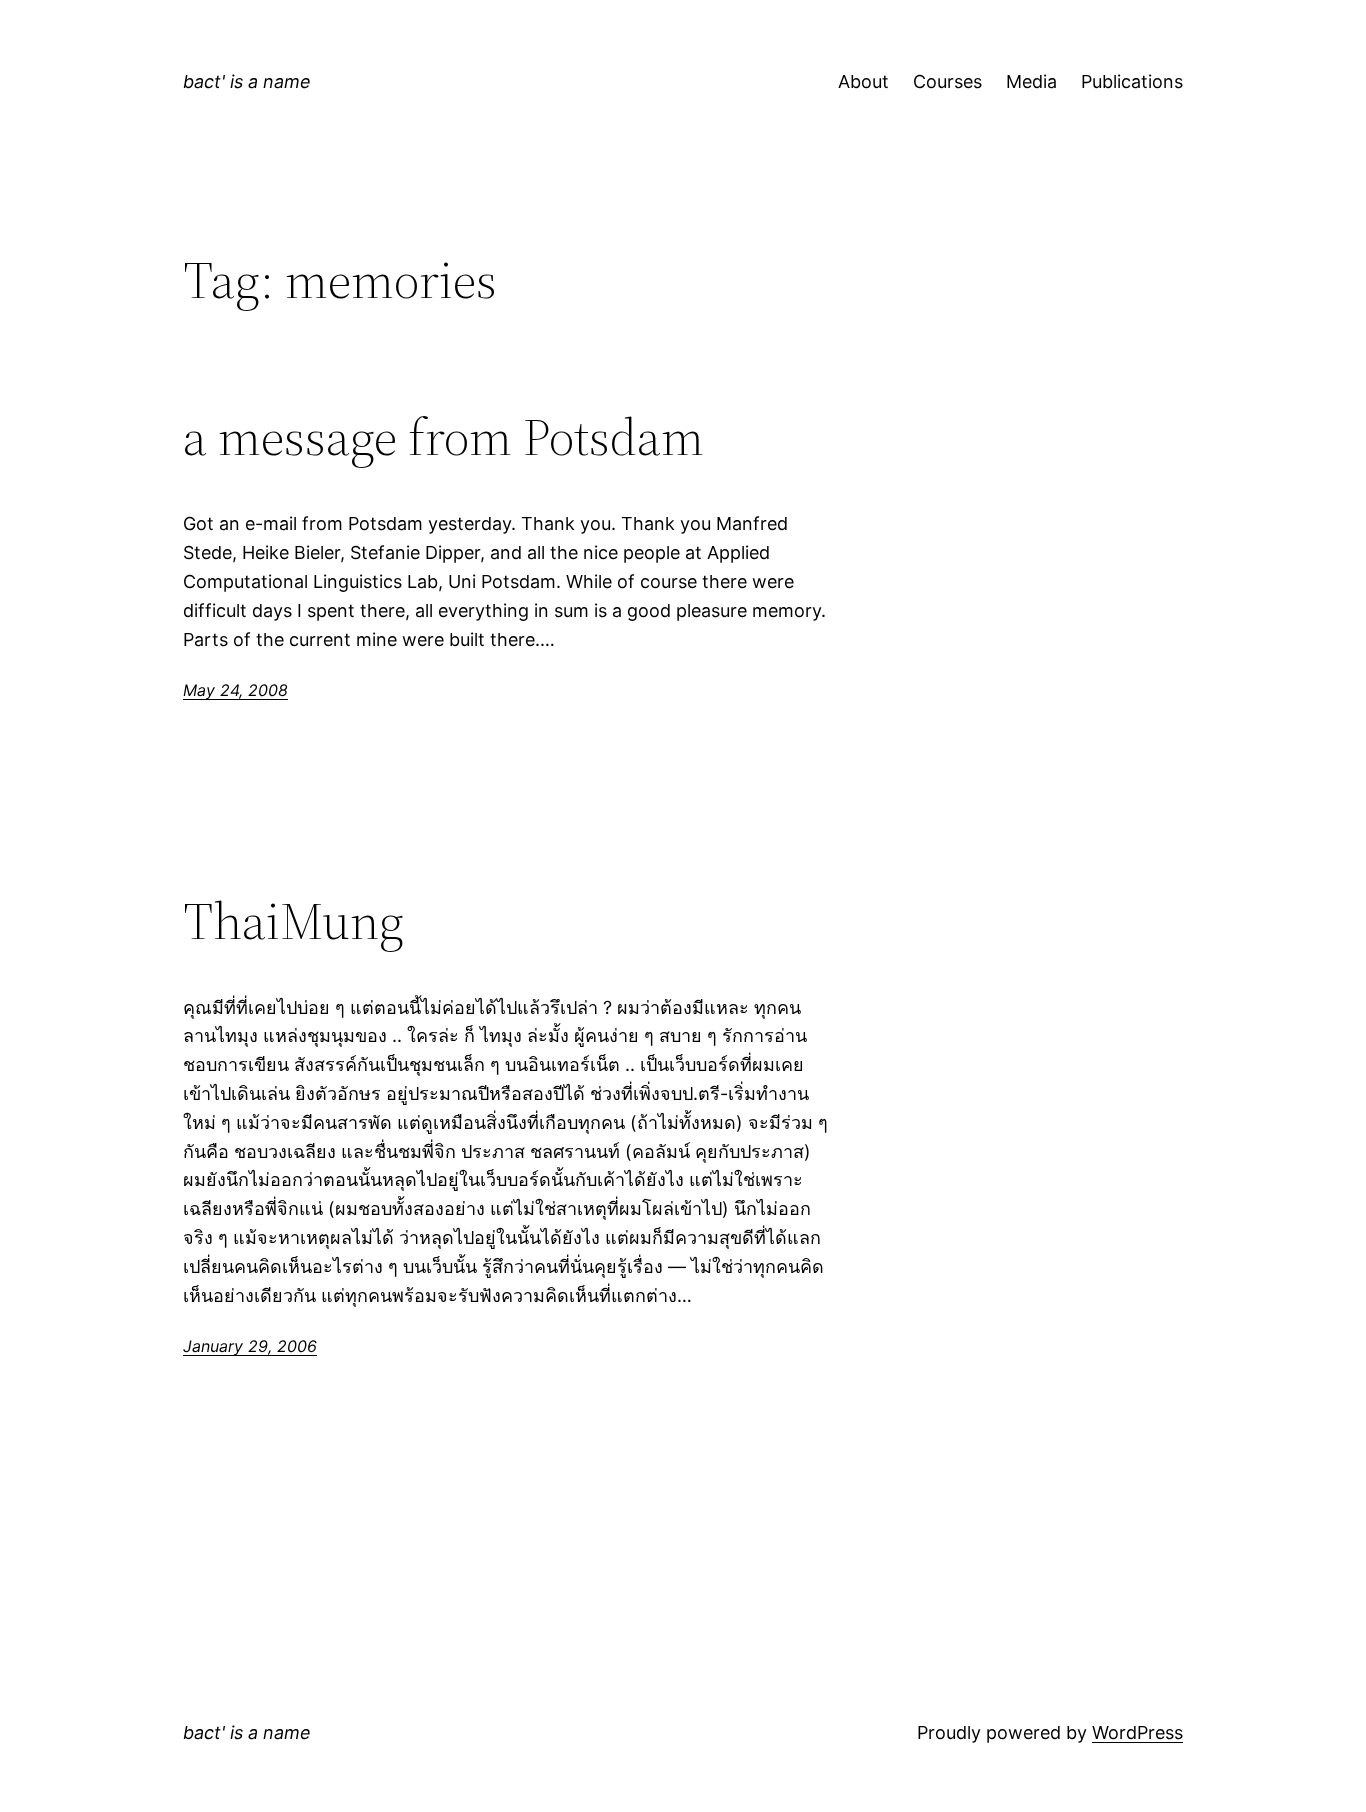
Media (1031, 81)
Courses (947, 81)
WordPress (1137, 1732)
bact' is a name (247, 81)
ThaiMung (293, 921)
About (863, 81)
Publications (1132, 81)
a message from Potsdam (443, 437)
